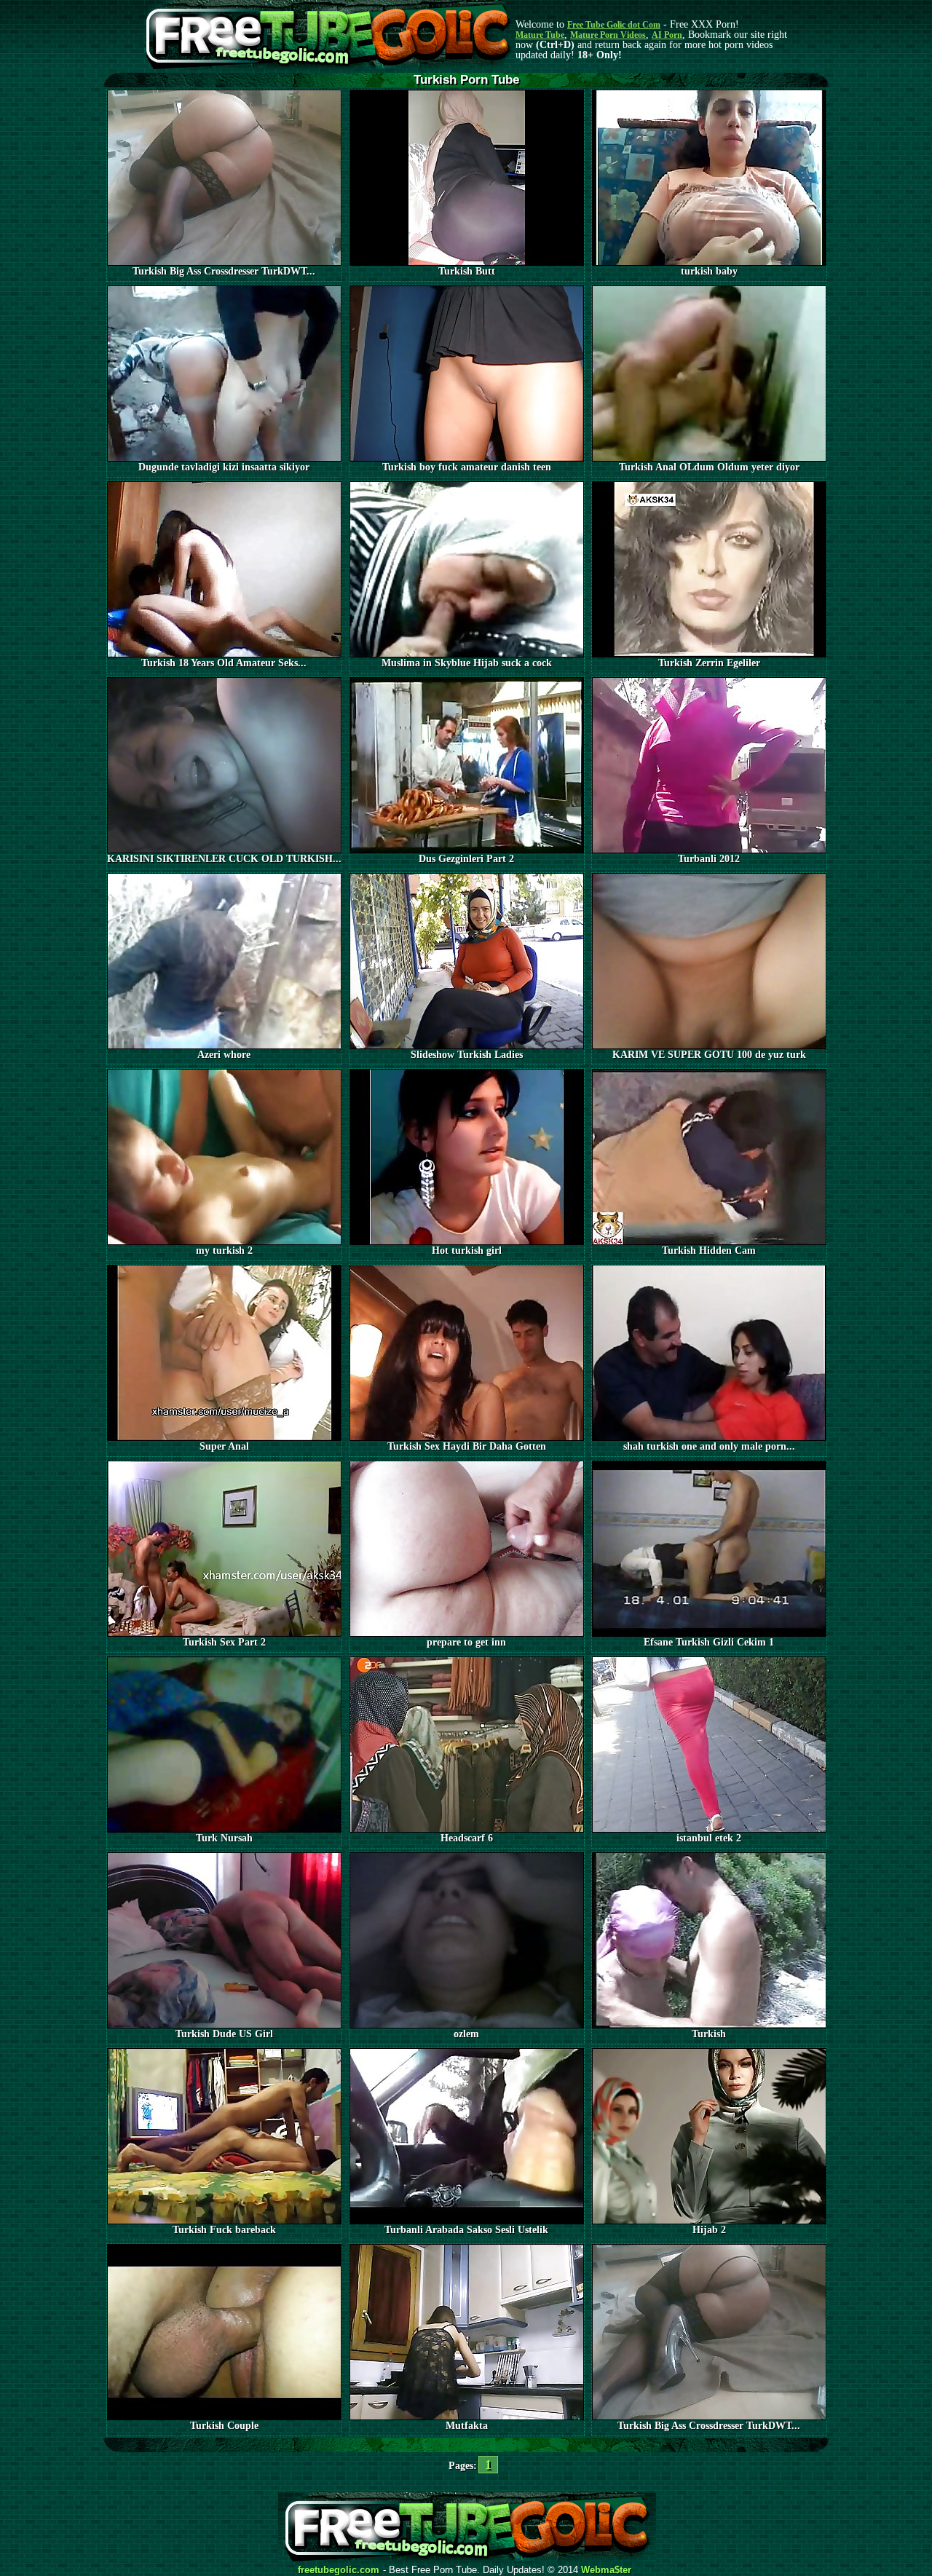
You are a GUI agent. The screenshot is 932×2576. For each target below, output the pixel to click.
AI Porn (667, 35)
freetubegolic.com (339, 2570)
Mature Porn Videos (608, 35)
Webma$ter (606, 2570)
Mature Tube (540, 35)
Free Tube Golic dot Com (614, 25)
